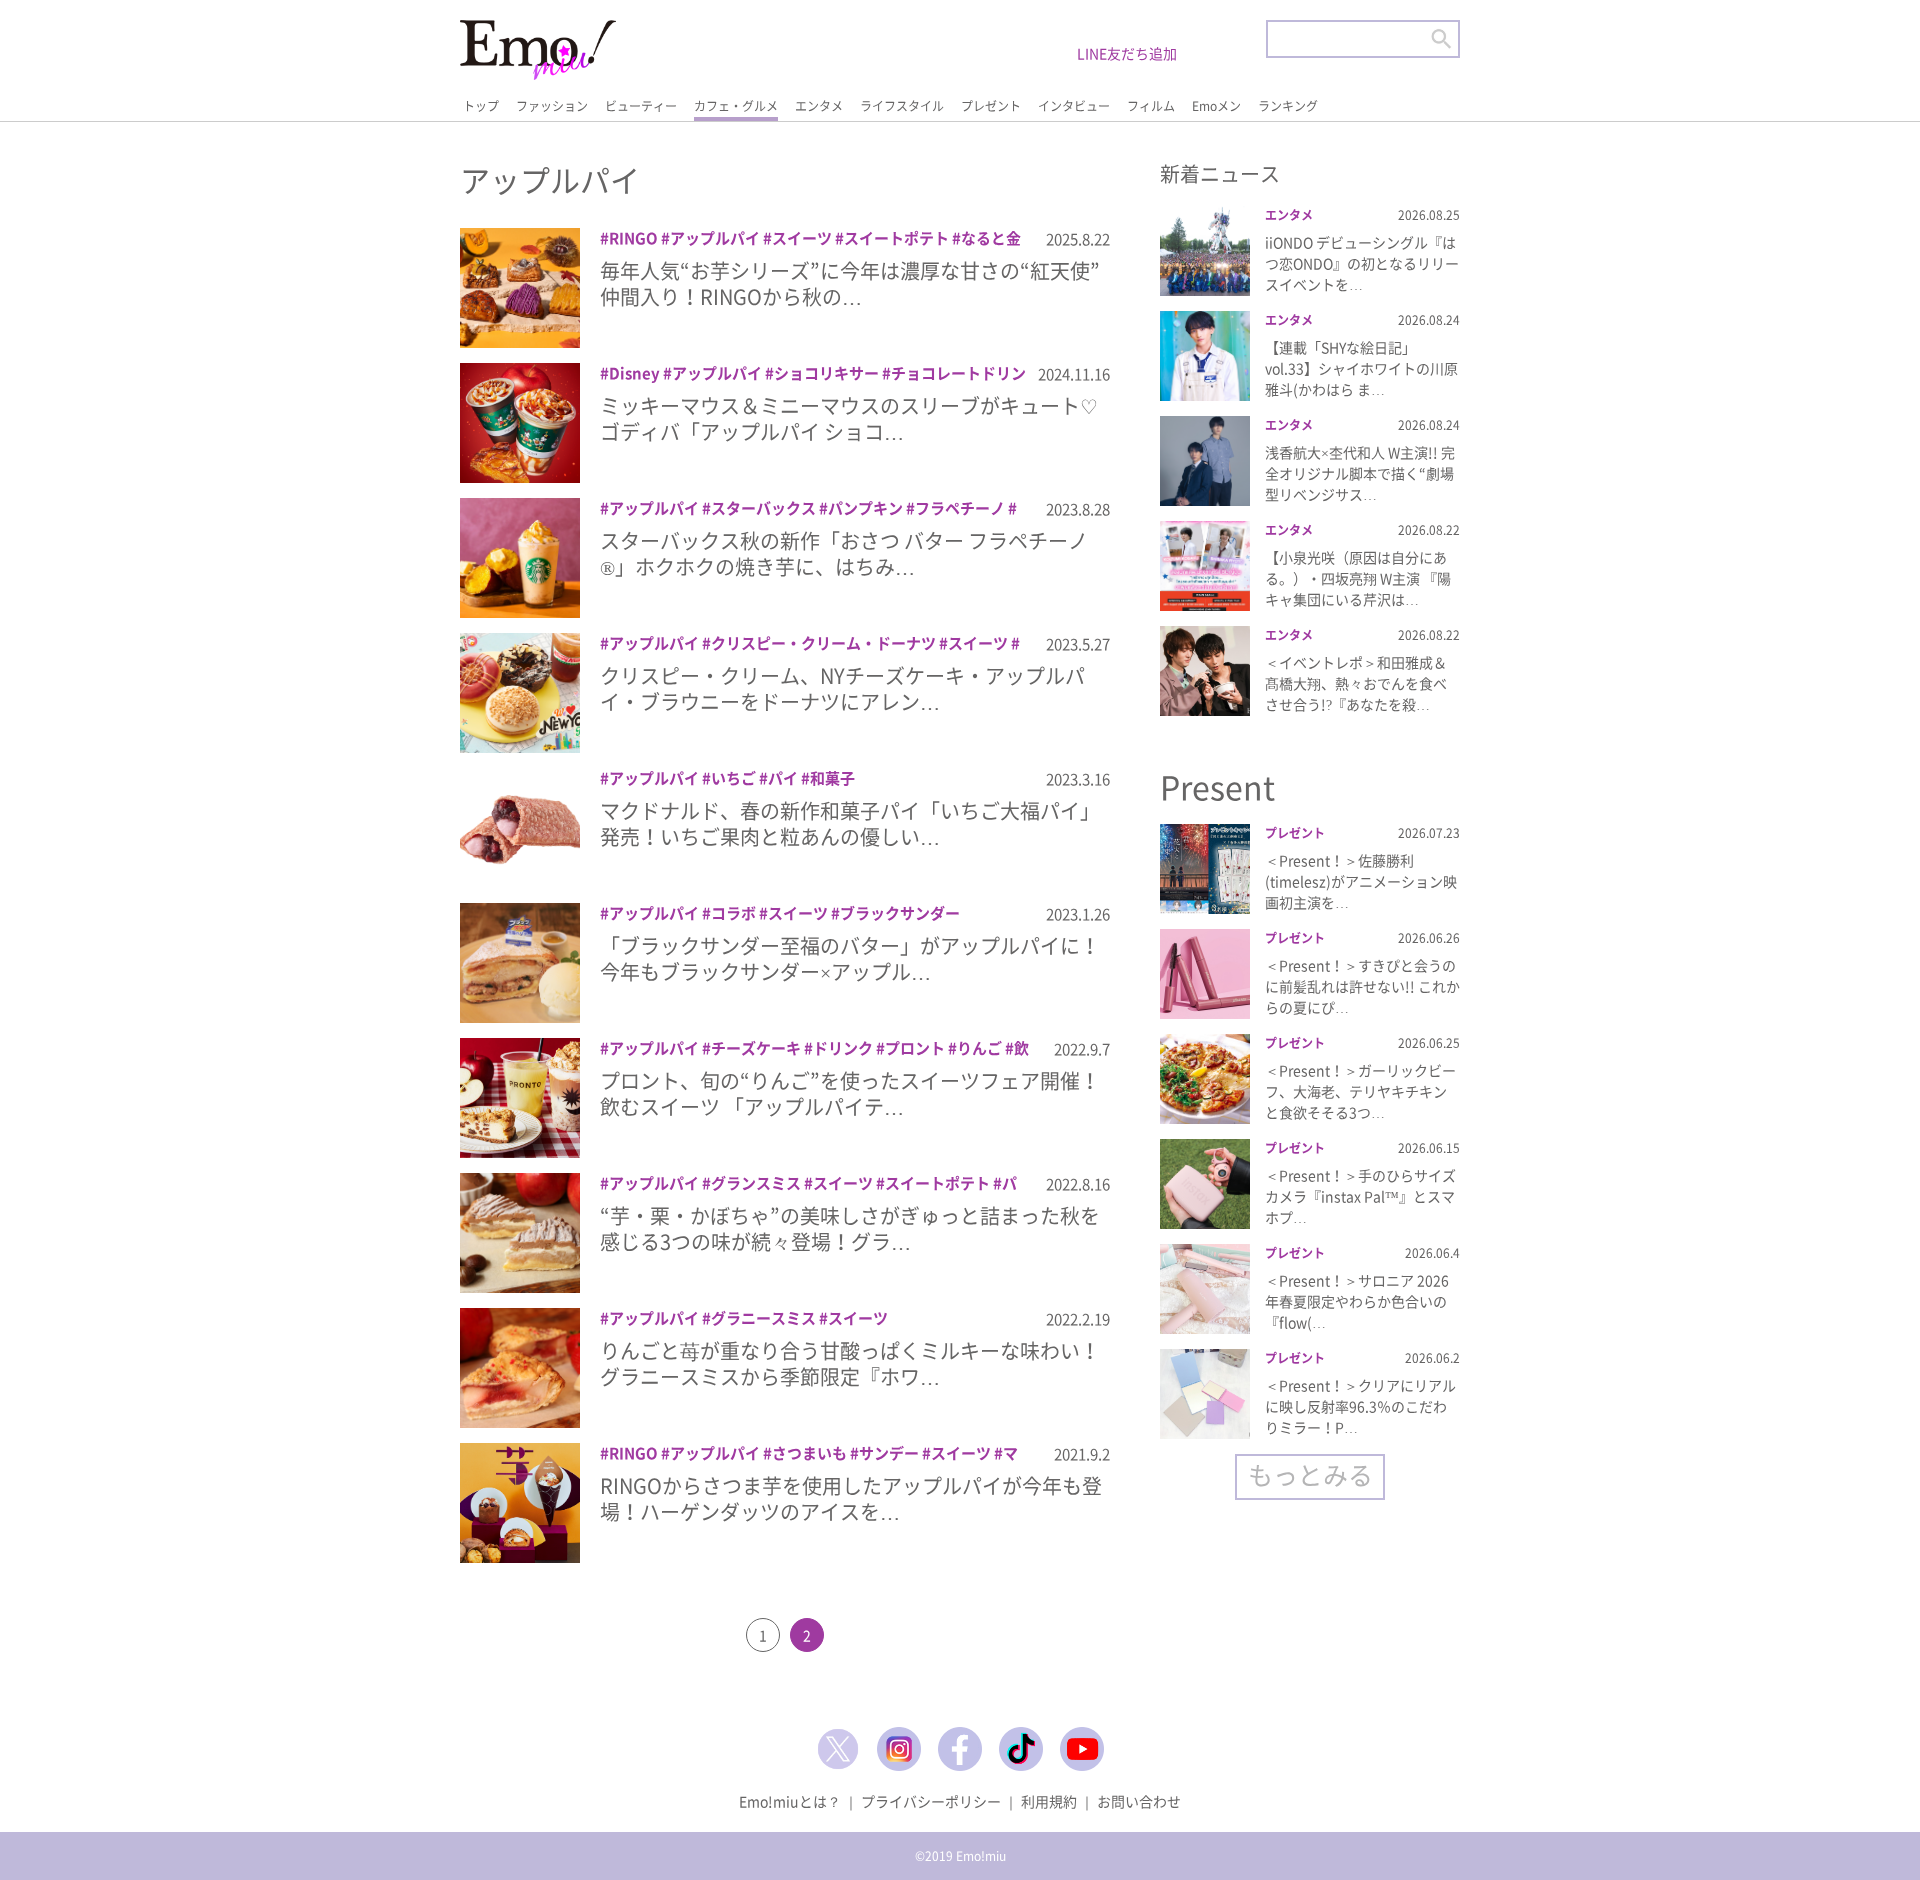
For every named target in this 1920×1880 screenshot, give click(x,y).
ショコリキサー (826, 373)
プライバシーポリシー (931, 1801)
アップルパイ (715, 238)
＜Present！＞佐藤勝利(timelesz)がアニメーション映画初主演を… (1361, 881)
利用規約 (1049, 1801)
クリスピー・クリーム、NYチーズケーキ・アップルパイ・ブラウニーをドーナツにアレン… (842, 688)
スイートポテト (896, 238)
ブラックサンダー (900, 913)
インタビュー (1074, 106)
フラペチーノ (960, 508)
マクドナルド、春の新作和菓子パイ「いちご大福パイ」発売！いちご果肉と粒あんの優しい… (850, 823)
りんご (979, 1048)
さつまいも (809, 1453)
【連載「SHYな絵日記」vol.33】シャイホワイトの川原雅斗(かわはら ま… (1361, 368)
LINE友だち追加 (1127, 53)
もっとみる (1310, 1474)
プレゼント (991, 106)
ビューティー (641, 106)
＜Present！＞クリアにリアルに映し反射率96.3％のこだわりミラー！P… (1360, 1406)
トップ (481, 106)
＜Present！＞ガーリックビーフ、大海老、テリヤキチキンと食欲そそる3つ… (1360, 1091)
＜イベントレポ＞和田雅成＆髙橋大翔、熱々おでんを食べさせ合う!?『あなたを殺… (1356, 683)
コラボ (733, 913)
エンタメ (819, 106)
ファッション (552, 106)
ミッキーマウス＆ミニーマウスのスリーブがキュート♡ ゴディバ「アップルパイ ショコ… (849, 418)
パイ (783, 778)
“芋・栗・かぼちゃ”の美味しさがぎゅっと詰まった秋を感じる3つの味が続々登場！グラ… (850, 1228)
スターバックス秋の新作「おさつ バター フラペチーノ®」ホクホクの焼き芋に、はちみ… (844, 553)
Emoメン (1216, 106)
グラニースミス (763, 1318)
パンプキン (865, 508)
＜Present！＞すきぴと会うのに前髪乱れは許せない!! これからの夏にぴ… (1362, 986)
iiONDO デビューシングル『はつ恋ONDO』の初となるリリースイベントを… (1362, 263)
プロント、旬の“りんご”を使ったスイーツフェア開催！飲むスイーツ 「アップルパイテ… (850, 1093)
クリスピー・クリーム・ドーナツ (823, 643)
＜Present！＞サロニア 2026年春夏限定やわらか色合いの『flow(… (1357, 1301)
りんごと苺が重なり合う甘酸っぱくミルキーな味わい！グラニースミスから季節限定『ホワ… (850, 1363)
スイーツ (802, 238)
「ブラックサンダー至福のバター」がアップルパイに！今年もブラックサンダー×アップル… (850, 958)
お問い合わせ (1139, 1801)
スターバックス (763, 508)
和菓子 (832, 778)
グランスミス (756, 1183)
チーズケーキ (756, 1048)
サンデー (889, 1453)
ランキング (1288, 106)
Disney (634, 373)
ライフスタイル (902, 106)
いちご (733, 778)
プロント (915, 1048)
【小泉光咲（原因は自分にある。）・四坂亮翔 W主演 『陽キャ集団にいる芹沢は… (1358, 578)
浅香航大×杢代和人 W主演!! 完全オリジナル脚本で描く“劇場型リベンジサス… (1360, 473)
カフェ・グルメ (736, 106)
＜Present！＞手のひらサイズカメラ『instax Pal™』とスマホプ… (1360, 1196)
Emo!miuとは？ (790, 1801)
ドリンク (843, 1048)
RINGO (633, 238)
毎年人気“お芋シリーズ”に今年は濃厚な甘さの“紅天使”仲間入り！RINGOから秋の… (850, 283)
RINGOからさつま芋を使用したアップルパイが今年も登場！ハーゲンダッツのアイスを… (851, 1498)
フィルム (1151, 106)
